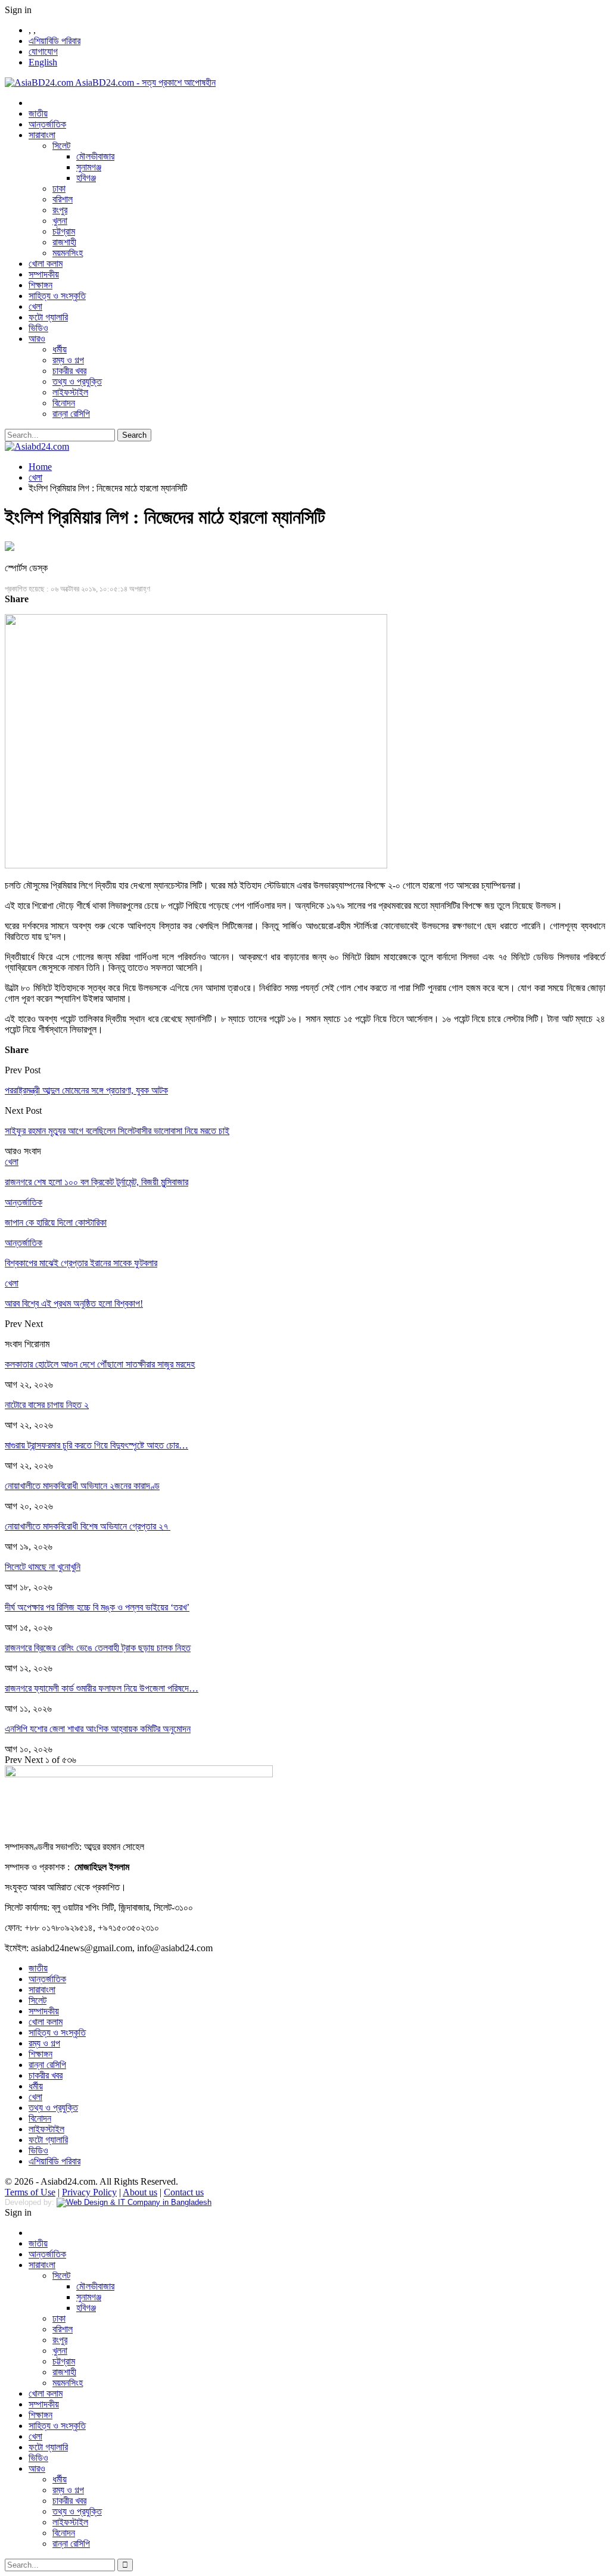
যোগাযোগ (43, 52)
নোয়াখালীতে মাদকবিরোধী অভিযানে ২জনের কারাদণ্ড (82, 1486)
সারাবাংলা (42, 135)
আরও (37, 339)
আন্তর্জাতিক (47, 124)
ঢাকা (59, 189)
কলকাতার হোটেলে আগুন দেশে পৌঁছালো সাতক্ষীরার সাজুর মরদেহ (100, 1364)
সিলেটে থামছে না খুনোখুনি (43, 1567)
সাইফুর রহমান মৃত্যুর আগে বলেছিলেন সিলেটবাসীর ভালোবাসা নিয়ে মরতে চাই (117, 1131)
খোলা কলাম (46, 264)
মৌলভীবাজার (95, 156)
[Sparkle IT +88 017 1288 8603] (134, 2202)
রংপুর (60, 210)
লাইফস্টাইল (70, 392)
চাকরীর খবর (69, 371)
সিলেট (61, 146)
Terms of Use (30, 2192)
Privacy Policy (89, 2192)
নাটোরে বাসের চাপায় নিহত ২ (47, 1405)
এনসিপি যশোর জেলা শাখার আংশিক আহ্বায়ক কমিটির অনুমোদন (98, 1729)
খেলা (35, 306)
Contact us (184, 2192)
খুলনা (60, 221)
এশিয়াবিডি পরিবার (55, 41)
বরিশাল (63, 199)
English (43, 62)
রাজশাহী (64, 242)
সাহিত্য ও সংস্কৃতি (57, 296)
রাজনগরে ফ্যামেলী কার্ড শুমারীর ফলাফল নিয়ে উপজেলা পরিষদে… (102, 1688)
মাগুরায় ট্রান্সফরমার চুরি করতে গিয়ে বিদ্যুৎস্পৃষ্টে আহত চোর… (97, 1445)
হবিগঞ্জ (86, 178)
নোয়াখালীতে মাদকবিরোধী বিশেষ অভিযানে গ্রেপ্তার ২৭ (88, 1526)
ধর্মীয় (60, 349)
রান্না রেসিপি (71, 414)
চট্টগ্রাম (64, 231)
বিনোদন (64, 403)
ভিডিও (38, 328)
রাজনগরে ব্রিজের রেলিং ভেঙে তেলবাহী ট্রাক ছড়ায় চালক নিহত (98, 1648)
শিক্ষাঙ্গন (41, 285)
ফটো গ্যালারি (48, 317)
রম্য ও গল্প (68, 360)
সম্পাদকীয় (44, 274)
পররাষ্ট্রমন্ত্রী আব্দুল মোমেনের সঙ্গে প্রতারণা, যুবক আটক (86, 1090)
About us (140, 2192)
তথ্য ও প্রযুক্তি (77, 381)
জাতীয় (38, 113)
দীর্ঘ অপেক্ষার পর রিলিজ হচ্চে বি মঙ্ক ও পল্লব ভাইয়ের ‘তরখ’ (97, 1607)
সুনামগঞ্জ (89, 167)
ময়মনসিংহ (68, 253)
